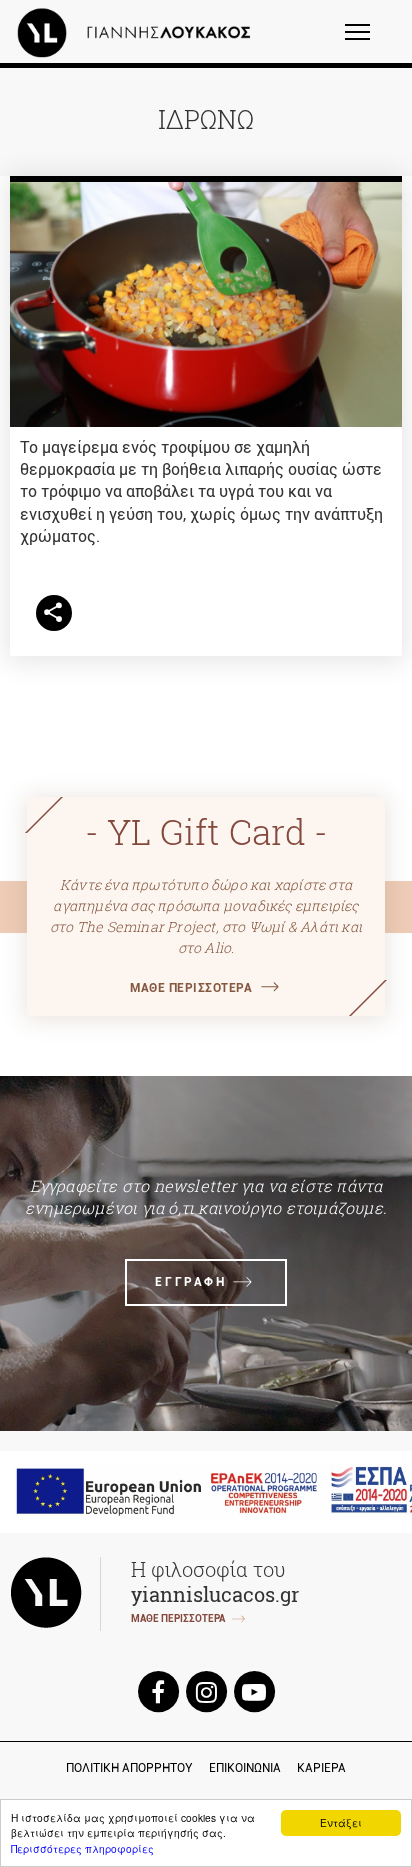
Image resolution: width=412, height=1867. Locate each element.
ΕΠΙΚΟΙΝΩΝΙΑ (245, 1768)
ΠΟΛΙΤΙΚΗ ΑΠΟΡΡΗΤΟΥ (129, 1768)
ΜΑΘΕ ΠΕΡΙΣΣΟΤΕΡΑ (191, 988)
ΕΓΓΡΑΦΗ (190, 1282)
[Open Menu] (370, 41)
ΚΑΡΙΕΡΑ (321, 1768)
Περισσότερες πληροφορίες (82, 1848)
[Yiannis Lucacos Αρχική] (139, 32)
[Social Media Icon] (158, 1690)
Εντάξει (341, 1822)
